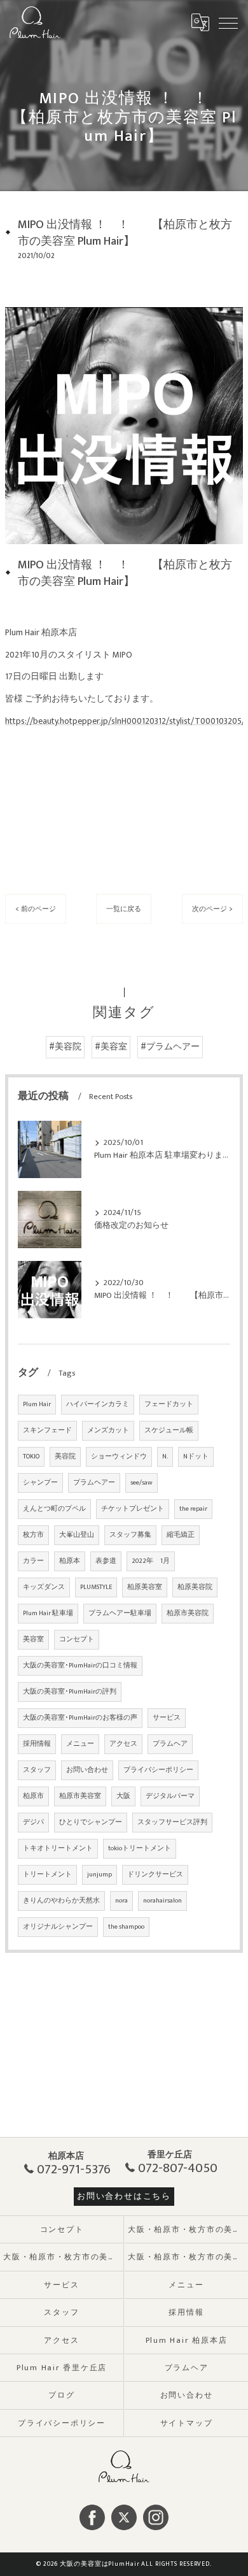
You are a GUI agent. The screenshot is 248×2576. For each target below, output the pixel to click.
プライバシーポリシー (158, 1770)
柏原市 (33, 1796)
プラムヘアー (94, 1483)
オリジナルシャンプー (58, 1927)
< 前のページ (36, 909)
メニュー (80, 1744)
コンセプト (77, 1639)
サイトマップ (187, 2423)
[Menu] (228, 22)
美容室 (33, 1639)
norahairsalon (162, 1901)
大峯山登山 (77, 1535)
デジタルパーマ (170, 1796)
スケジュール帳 (169, 1430)
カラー (33, 1561)
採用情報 (37, 1744)
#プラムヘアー (170, 1047)
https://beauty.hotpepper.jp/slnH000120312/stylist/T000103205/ (125, 721)
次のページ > (212, 909)
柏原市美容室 (80, 1796)
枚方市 (33, 1535)
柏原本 (70, 1561)
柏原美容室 (145, 1587)
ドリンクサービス (155, 1874)
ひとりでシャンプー (91, 1822)
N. (165, 1457)
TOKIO (31, 1457)
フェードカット (169, 1404)
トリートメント (47, 1874)
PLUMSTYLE (96, 1587)
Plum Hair (37, 1404)
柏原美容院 (195, 1587)
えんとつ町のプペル (54, 1509)
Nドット (196, 1457)
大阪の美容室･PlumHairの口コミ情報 (80, 1666)
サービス (167, 1718)
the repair (193, 1509)
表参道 (106, 1561)
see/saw (141, 1483)
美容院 (65, 1457)
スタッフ (37, 1770)
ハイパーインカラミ (98, 1404)
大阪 (123, 1796)
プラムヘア (170, 1744)
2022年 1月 (151, 1561)
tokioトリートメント (140, 1848)
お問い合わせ (87, 1770)
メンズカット (108, 1430)
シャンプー (40, 1483)
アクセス (123, 1744)
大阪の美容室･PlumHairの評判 (70, 1692)
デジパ (33, 1822)
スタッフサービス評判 (172, 1822)
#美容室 (111, 1047)
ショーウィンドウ (119, 1457)
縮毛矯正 (181, 1535)
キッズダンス (44, 1587)
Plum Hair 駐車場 (48, 1613)
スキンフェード (47, 1430)
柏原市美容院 (188, 1613)
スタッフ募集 (130, 1535)
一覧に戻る (124, 909)
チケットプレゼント (133, 1509)
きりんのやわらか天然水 (61, 1901)
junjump (100, 1874)
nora (121, 1901)
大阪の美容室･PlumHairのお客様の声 (80, 1718)
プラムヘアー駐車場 (120, 1613)
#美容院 (65, 1047)
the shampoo (126, 1927)
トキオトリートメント (58, 1848)
